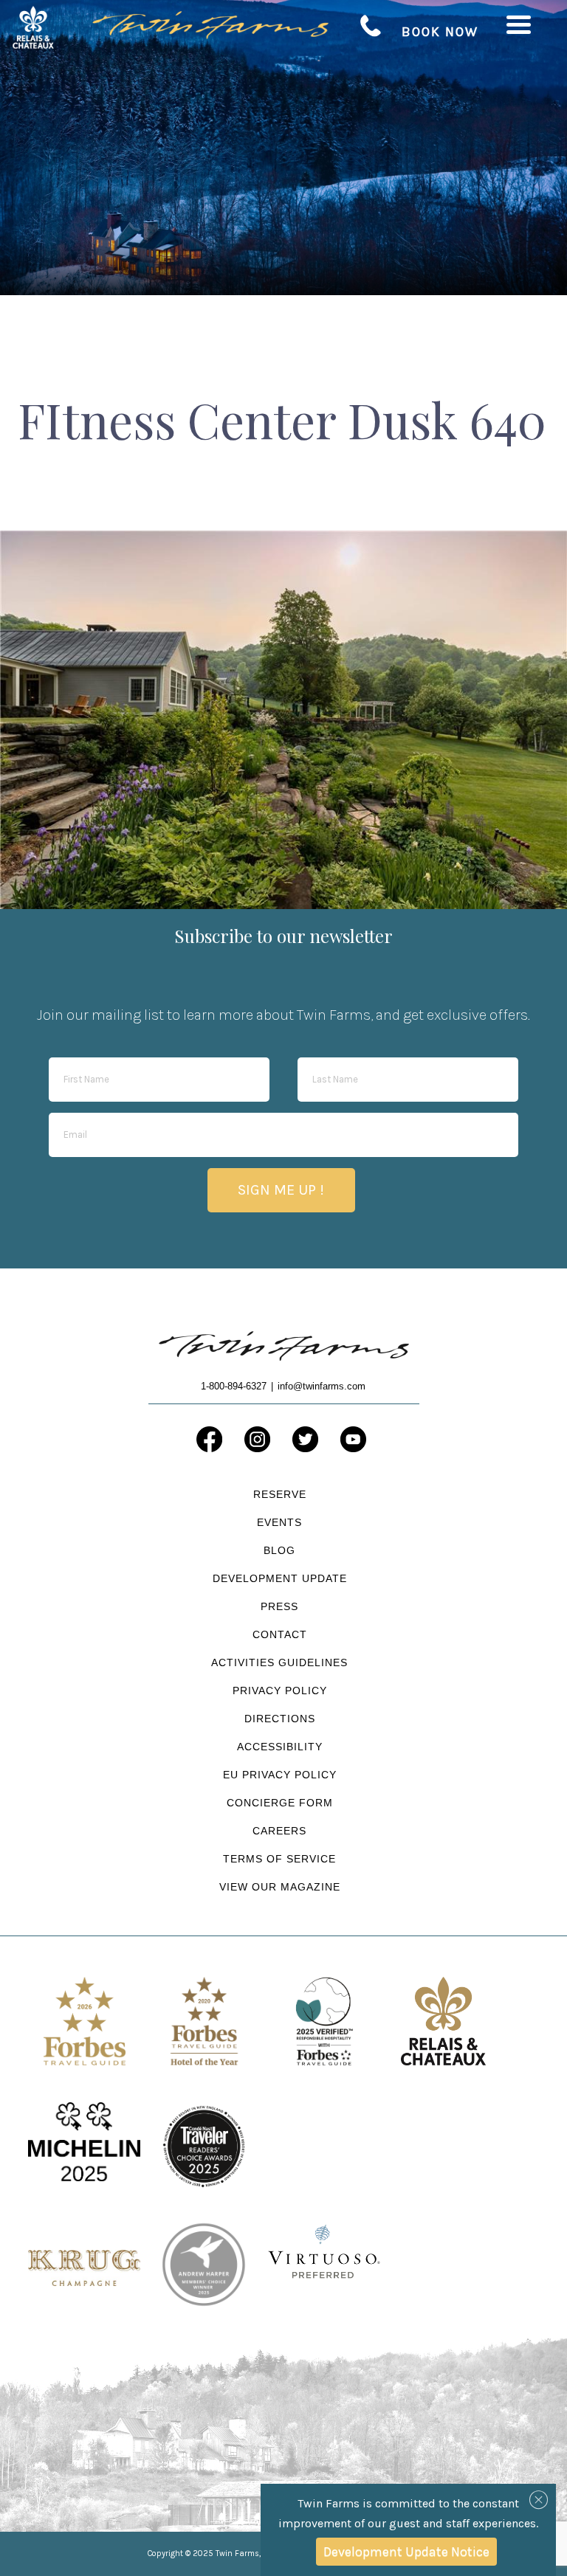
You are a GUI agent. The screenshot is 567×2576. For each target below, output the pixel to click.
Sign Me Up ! (281, 1190)
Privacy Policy (280, 1691)
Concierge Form (280, 1803)
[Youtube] (353, 1439)
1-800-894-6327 (371, 26)
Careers (279, 1831)
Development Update (280, 1578)
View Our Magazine (280, 1887)
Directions (280, 1719)
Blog (279, 1550)
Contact (280, 1634)
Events (279, 1522)
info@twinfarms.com (322, 1386)
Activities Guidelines (279, 1662)
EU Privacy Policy (280, 1775)
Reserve (280, 1494)
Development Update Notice (406, 2552)
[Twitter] (305, 1439)
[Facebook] (209, 1439)
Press (279, 1606)
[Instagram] (257, 1439)
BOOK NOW (440, 32)
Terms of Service (279, 1859)
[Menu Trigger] (519, 24)
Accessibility (280, 1747)
